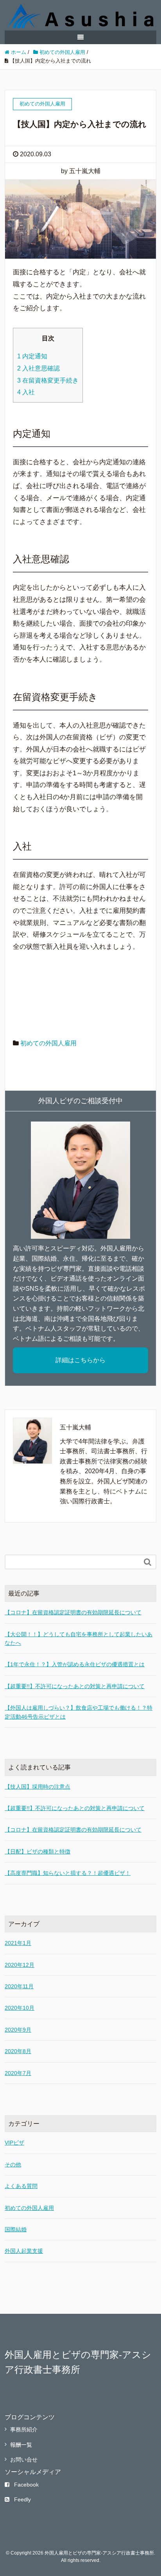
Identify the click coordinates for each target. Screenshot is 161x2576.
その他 (13, 2165)
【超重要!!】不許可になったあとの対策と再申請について (75, 1686)
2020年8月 (18, 2051)
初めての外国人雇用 (48, 1043)
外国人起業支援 (24, 2251)
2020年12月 (20, 1965)
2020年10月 (20, 2008)
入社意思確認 (38, 368)
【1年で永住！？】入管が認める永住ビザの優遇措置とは (75, 1664)
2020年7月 (18, 2073)
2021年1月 (18, 1943)
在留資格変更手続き (48, 380)
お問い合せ (24, 2460)
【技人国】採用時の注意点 (38, 1787)
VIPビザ (14, 2143)
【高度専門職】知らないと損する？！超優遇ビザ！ (68, 1873)
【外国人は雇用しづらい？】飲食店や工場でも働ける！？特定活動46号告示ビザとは (79, 1712)
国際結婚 (16, 2229)
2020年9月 (18, 2030)
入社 (26, 392)
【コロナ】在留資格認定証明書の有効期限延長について (73, 1612)
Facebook (26, 2485)
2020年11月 (19, 1986)
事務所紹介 (24, 2429)
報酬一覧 (21, 2445)
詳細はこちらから (80, 1360)
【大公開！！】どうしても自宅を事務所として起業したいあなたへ (79, 1639)
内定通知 (32, 356)
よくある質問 (21, 2186)
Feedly (22, 2499)
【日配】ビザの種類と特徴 (38, 1851)
